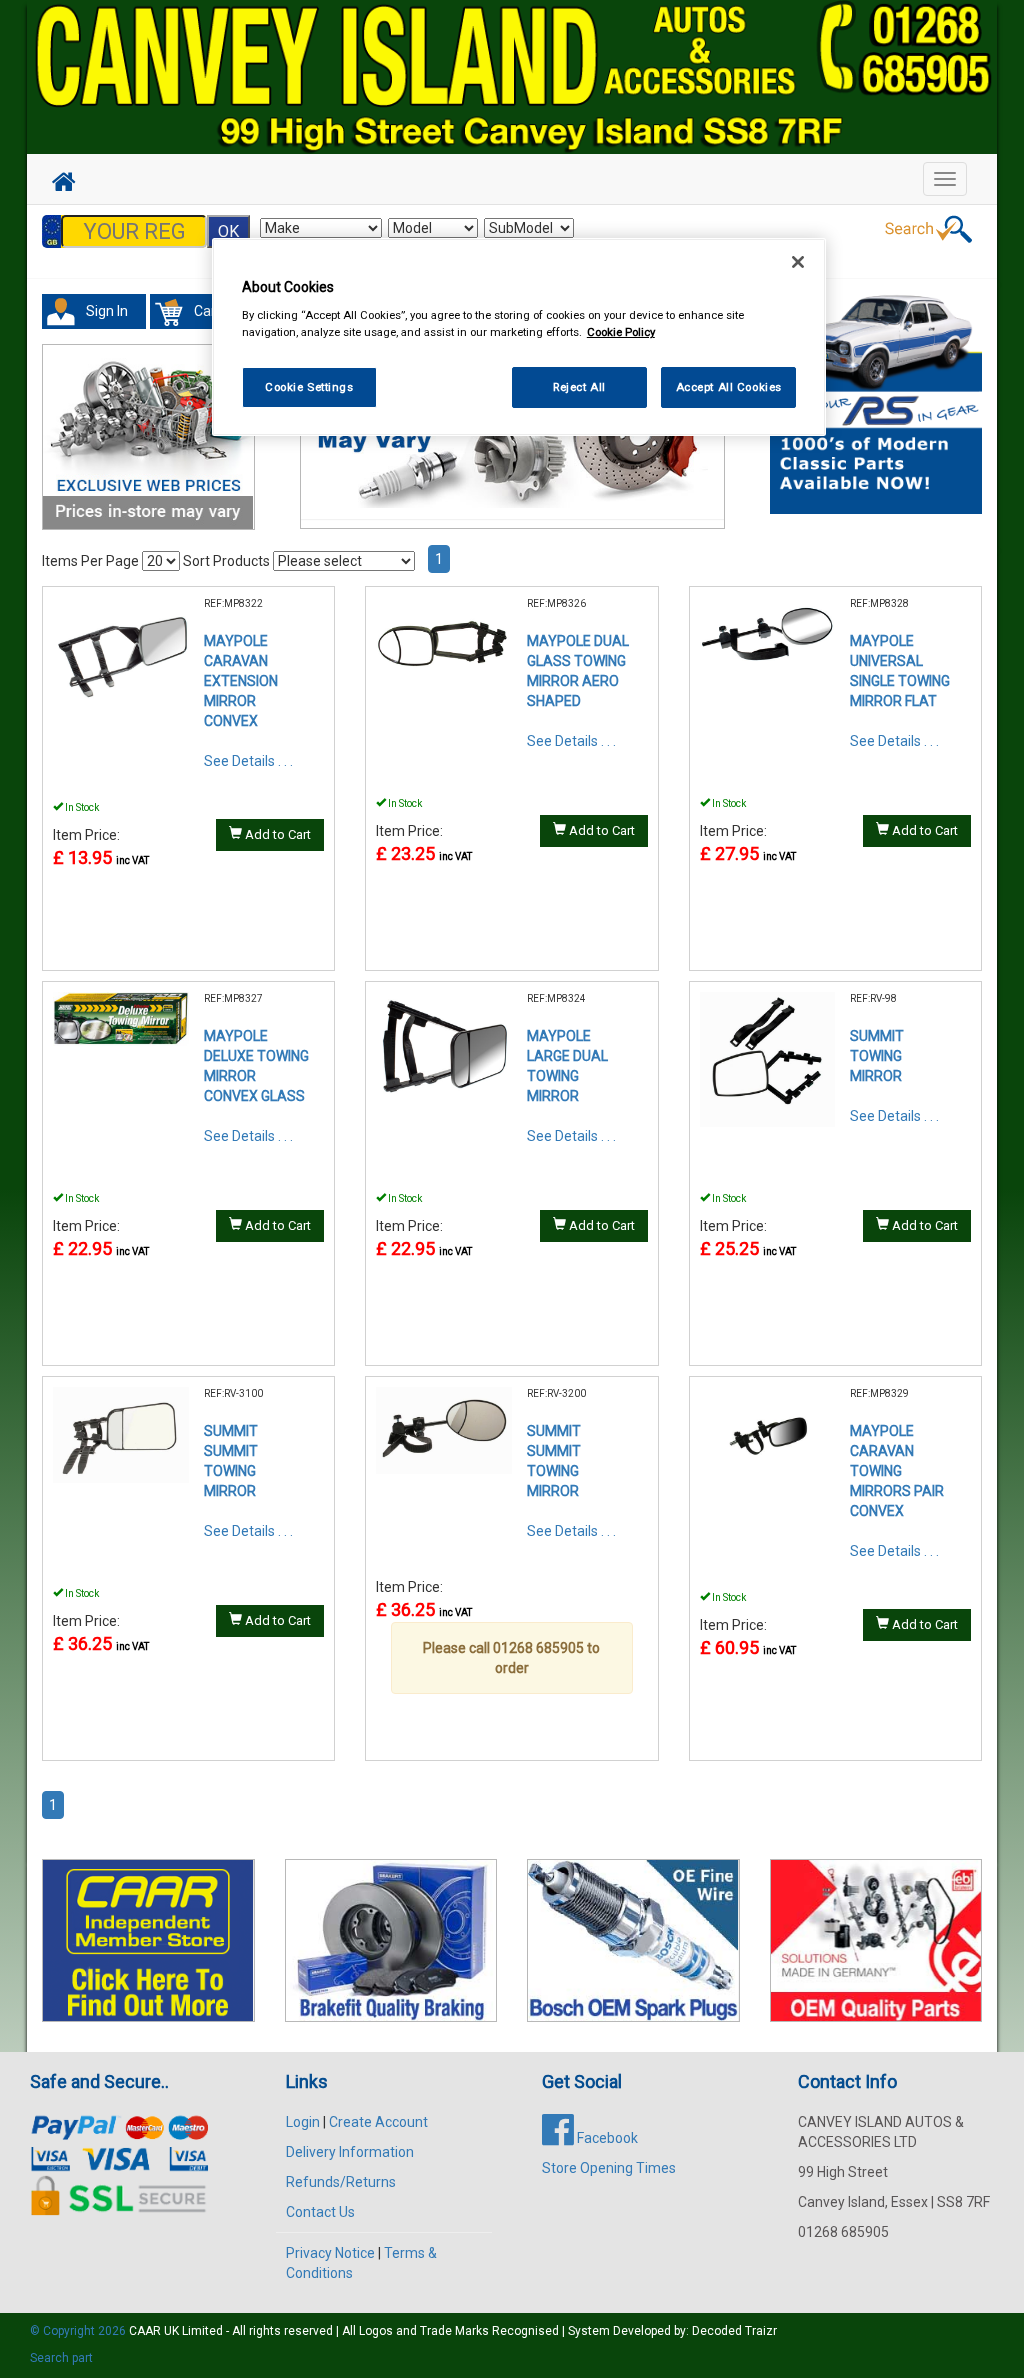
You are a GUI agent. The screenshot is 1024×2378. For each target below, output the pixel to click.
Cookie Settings (309, 387)
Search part (61, 2358)
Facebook (606, 2138)
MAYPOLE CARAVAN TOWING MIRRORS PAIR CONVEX (897, 1471)
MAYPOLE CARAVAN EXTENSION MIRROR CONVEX (241, 681)
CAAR (145, 2331)
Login (303, 2122)
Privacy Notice (330, 2253)
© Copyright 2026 (79, 2331)
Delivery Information (350, 2152)
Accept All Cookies (729, 387)
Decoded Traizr (734, 2331)
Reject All (579, 387)
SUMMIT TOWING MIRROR (877, 1056)
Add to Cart (276, 834)
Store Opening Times (609, 2168)
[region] (519, 337)
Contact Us (320, 2212)
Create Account (378, 2122)
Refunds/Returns (341, 2182)
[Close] (798, 262)
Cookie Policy (621, 332)
